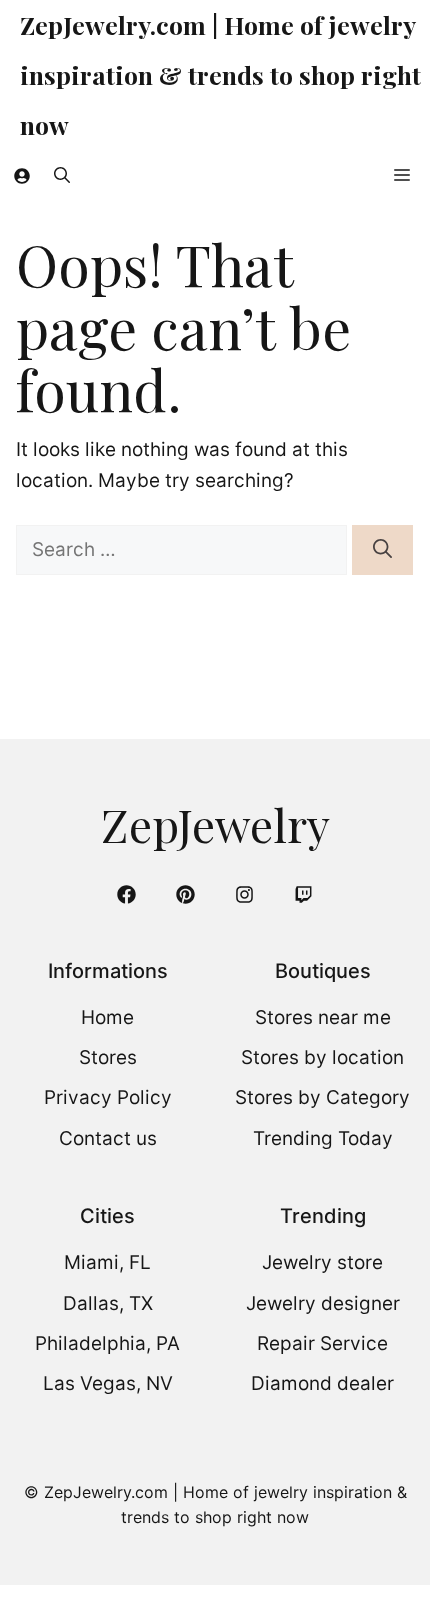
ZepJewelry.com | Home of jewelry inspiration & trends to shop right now (220, 74)
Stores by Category (322, 1097)
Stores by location (322, 1057)
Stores (108, 1057)
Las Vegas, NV (108, 1383)
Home (107, 1017)
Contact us (108, 1138)
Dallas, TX (108, 1303)
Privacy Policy (108, 1097)
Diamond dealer (322, 1383)
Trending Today (323, 1138)
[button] (62, 175)
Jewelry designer (323, 1303)
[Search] (382, 550)
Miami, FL (107, 1262)
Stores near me (323, 1017)
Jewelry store (322, 1262)
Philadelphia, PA (107, 1343)
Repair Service (322, 1343)
